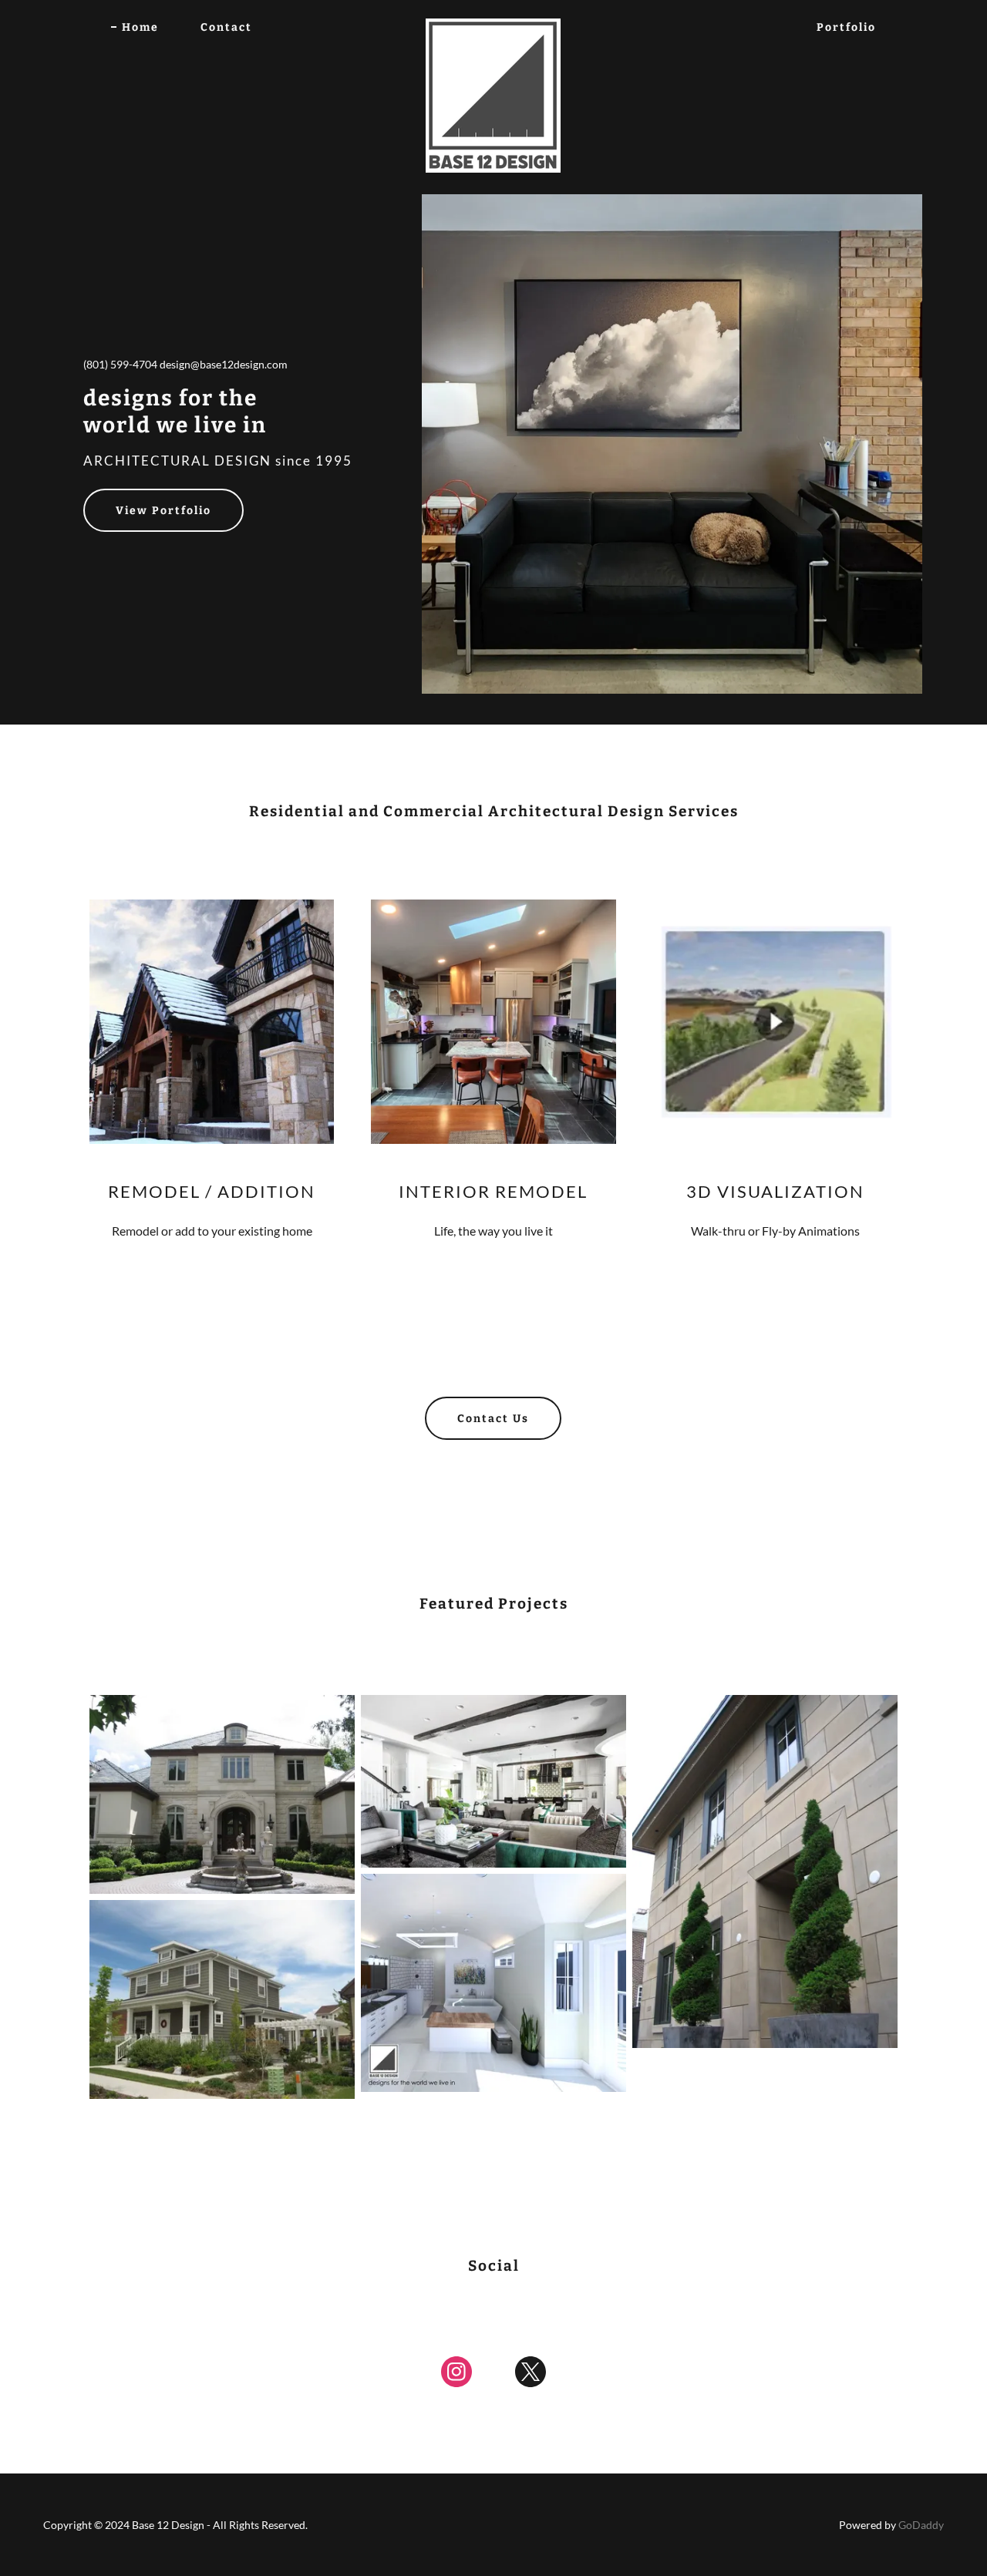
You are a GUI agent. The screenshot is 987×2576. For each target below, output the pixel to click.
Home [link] (140, 27)
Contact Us (493, 1419)
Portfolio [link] (846, 27)
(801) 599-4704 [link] (120, 364)
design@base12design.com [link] (224, 364)
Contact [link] (226, 27)
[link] (494, 25)
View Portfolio (163, 511)
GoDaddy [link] (921, 2525)
